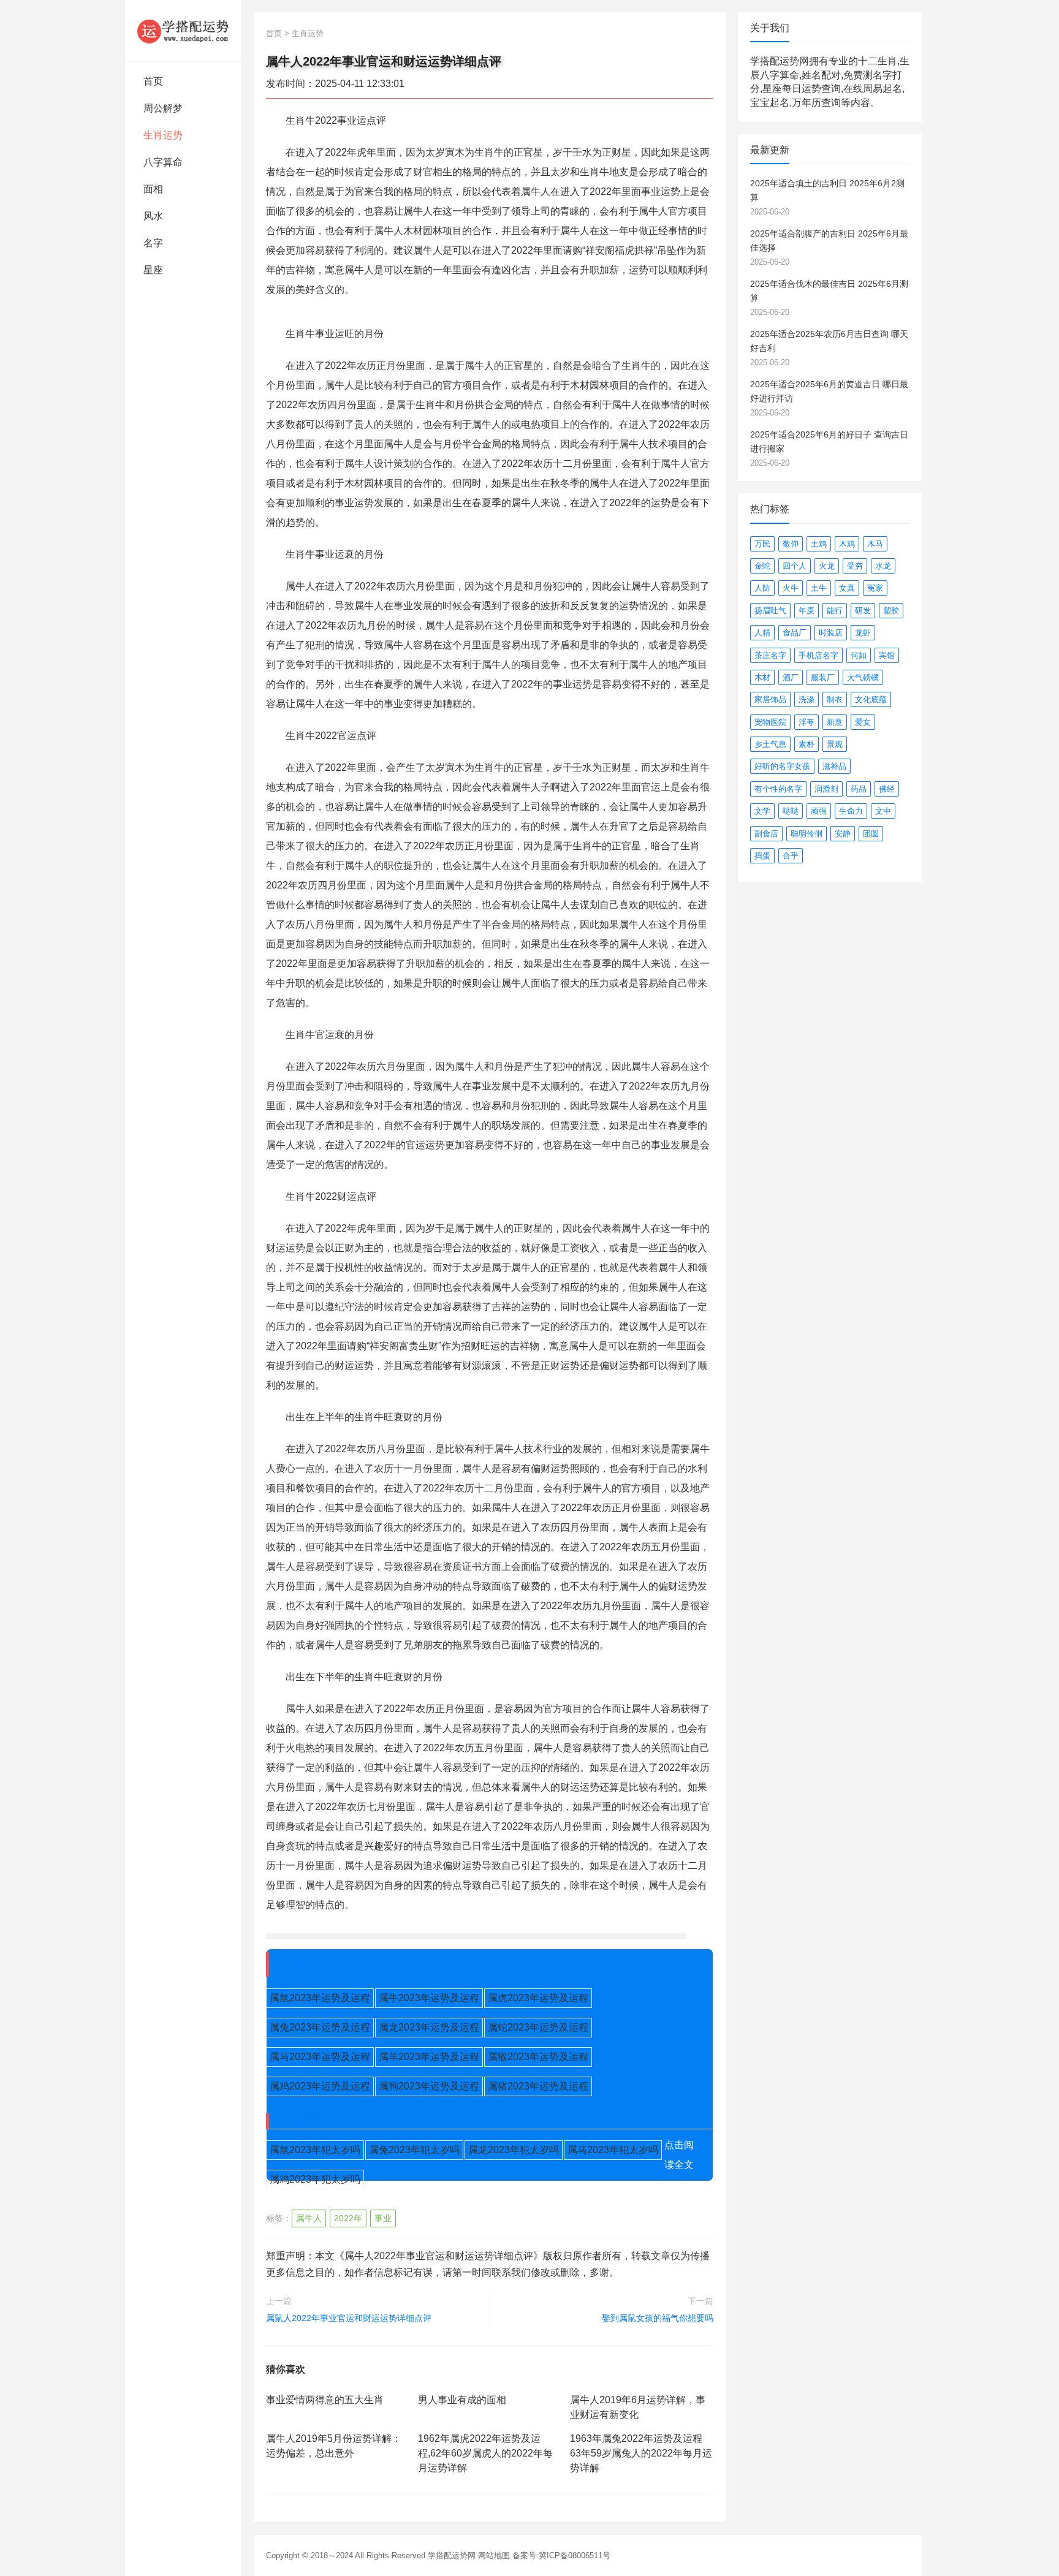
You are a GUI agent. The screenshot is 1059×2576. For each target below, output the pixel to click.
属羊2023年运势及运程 (429, 2057)
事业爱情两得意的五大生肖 (325, 2400)
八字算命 (163, 162)
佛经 (887, 789)
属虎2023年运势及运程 (538, 1998)
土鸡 (819, 544)
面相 (153, 189)
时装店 (831, 633)
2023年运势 (301, 1964)
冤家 (875, 588)
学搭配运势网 (452, 2555)
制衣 (835, 699)
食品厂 (795, 633)
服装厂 (823, 677)
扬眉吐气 (770, 611)
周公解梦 (163, 108)
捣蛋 (762, 856)
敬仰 (791, 544)
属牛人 (309, 2218)
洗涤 (807, 699)
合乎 (791, 856)
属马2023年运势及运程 (320, 2057)
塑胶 (891, 611)
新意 (835, 722)
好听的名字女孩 (782, 766)
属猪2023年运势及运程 (538, 2086)
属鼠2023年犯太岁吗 (315, 2150)
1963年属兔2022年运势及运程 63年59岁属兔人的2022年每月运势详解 (641, 2453)
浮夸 (807, 722)
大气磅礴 (863, 677)
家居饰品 (770, 699)
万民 (762, 544)
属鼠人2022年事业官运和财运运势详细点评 (349, 2318)
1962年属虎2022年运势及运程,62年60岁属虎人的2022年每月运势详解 (485, 2453)
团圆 (871, 834)
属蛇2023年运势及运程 (538, 2027)
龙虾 (863, 633)
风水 (153, 216)
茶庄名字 (770, 655)
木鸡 (847, 544)
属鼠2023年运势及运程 (320, 1998)
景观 (835, 744)
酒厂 (791, 677)
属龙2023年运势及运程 (429, 2027)
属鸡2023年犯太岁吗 (315, 2179)
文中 (883, 811)
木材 (762, 677)
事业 (383, 2218)
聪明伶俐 (807, 834)
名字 (153, 243)
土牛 (819, 588)
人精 (762, 633)
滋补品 (834, 766)
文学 (762, 811)
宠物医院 (770, 722)
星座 (153, 270)
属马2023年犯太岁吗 (613, 2150)
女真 (847, 588)
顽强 (819, 811)
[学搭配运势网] (183, 31)
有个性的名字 (778, 789)
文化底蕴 (871, 699)
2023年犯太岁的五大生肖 (334, 2121)
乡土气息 (770, 744)
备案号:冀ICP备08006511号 (561, 2555)
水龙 (883, 566)
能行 (835, 611)
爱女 (863, 722)
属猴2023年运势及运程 (538, 2057)
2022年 (348, 2218)
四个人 (795, 566)
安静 (843, 834)
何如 (859, 655)
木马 (875, 544)
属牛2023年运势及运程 (429, 1998)
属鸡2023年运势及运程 (320, 2086)
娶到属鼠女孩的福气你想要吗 (658, 2318)
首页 (153, 81)
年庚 (807, 611)
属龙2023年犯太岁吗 (514, 2150)
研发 (863, 611)
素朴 (807, 744)
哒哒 (791, 811)
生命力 (851, 811)
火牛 (791, 588)
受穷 (855, 566)
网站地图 (494, 2555)
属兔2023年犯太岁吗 (414, 2150)
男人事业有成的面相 (462, 2400)
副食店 (766, 834)
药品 (859, 789)
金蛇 (762, 566)
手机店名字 (818, 655)
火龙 (827, 566)
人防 (762, 588)
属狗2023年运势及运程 (429, 2086)
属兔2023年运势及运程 (320, 2027)
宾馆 (887, 655)
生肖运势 (163, 135)
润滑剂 (826, 789)
